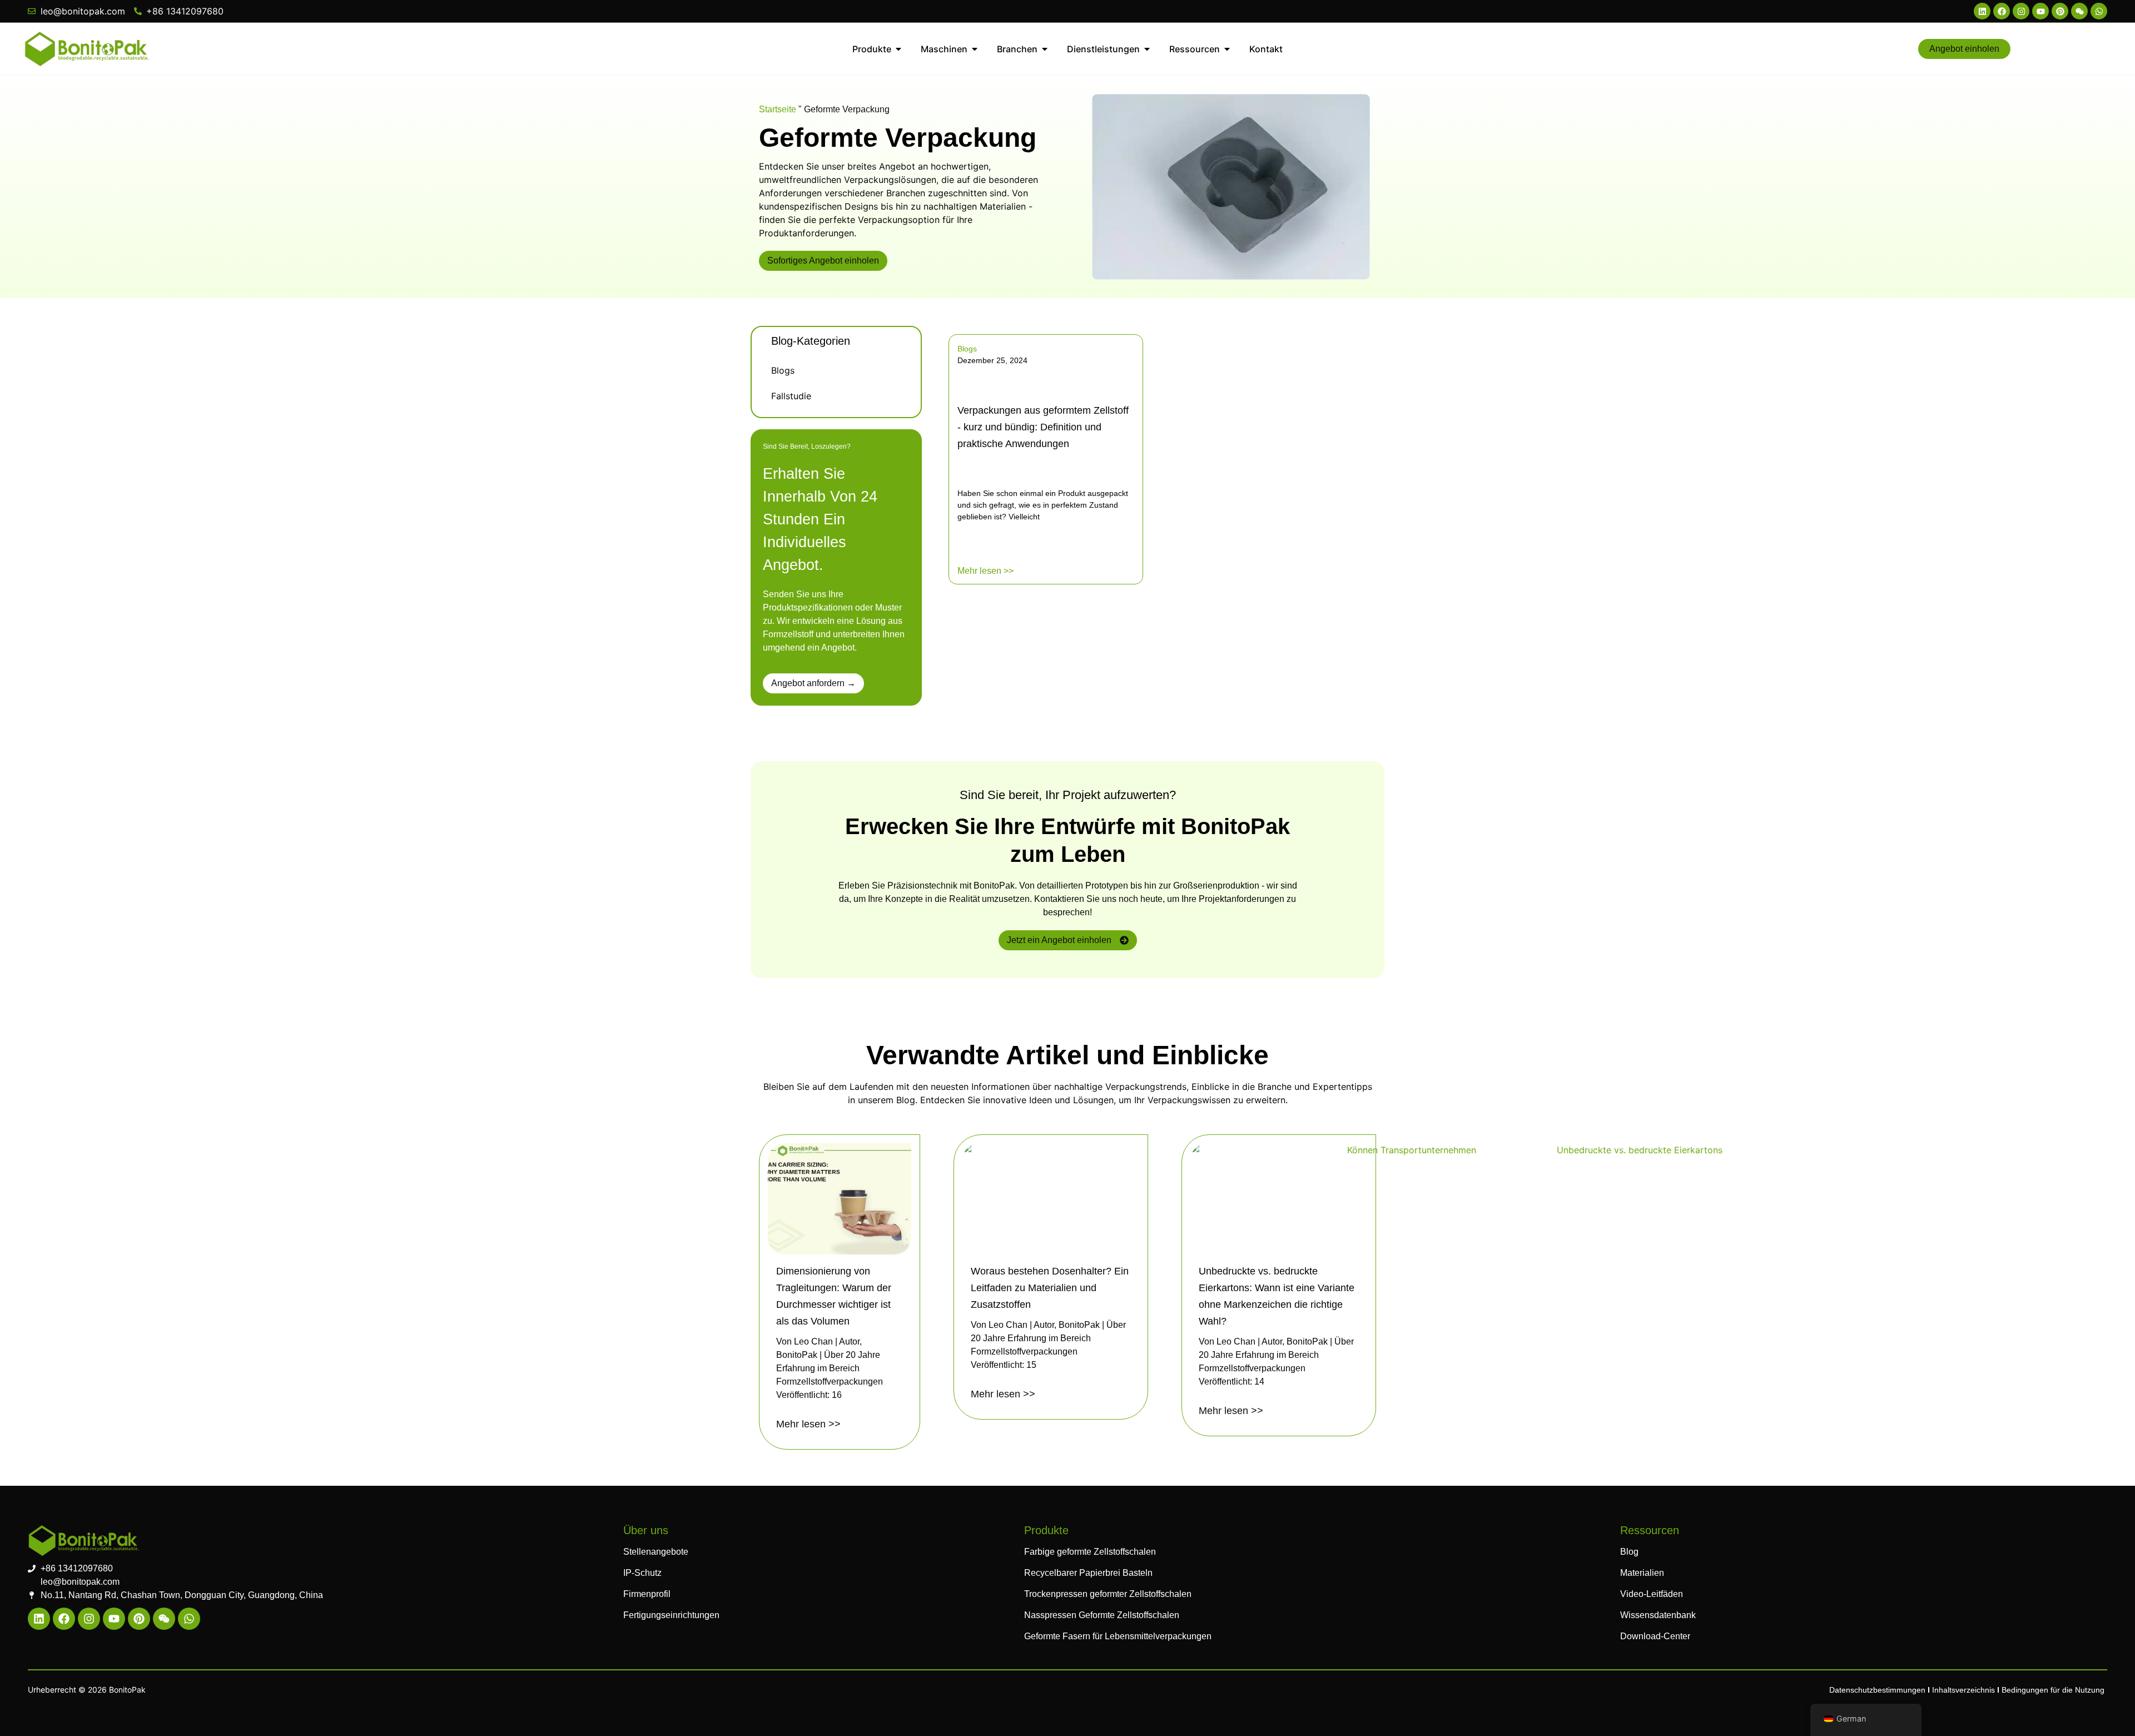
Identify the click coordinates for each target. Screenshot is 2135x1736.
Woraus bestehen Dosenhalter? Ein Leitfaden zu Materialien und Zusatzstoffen (1050, 1288)
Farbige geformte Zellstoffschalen (1090, 1552)
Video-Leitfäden (1652, 1594)
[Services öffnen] (1147, 49)
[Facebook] (2002, 11)
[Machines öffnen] (975, 49)
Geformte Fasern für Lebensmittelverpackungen (1118, 1636)
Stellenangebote (656, 1552)
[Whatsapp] (2099, 11)
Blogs (783, 370)
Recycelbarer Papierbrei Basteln (1088, 1573)
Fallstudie (791, 396)
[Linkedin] (1982, 11)
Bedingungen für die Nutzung (2053, 1690)
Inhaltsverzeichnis (1963, 1690)
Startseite (778, 109)
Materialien (1642, 1573)
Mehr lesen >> (985, 571)
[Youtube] (2040, 11)
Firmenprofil (647, 1594)
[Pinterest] (2060, 11)
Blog (1629, 1552)
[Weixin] (2079, 11)
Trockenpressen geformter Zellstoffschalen (1108, 1594)
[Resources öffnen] (1227, 49)
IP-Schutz (642, 1573)
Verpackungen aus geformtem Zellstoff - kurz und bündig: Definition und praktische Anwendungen (1043, 427)
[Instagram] (2021, 11)
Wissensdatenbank (1658, 1615)
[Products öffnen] (898, 49)
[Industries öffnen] (1045, 49)
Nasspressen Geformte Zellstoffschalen (1102, 1615)
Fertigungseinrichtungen (671, 1615)
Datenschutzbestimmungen (1877, 1690)
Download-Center (1655, 1636)
